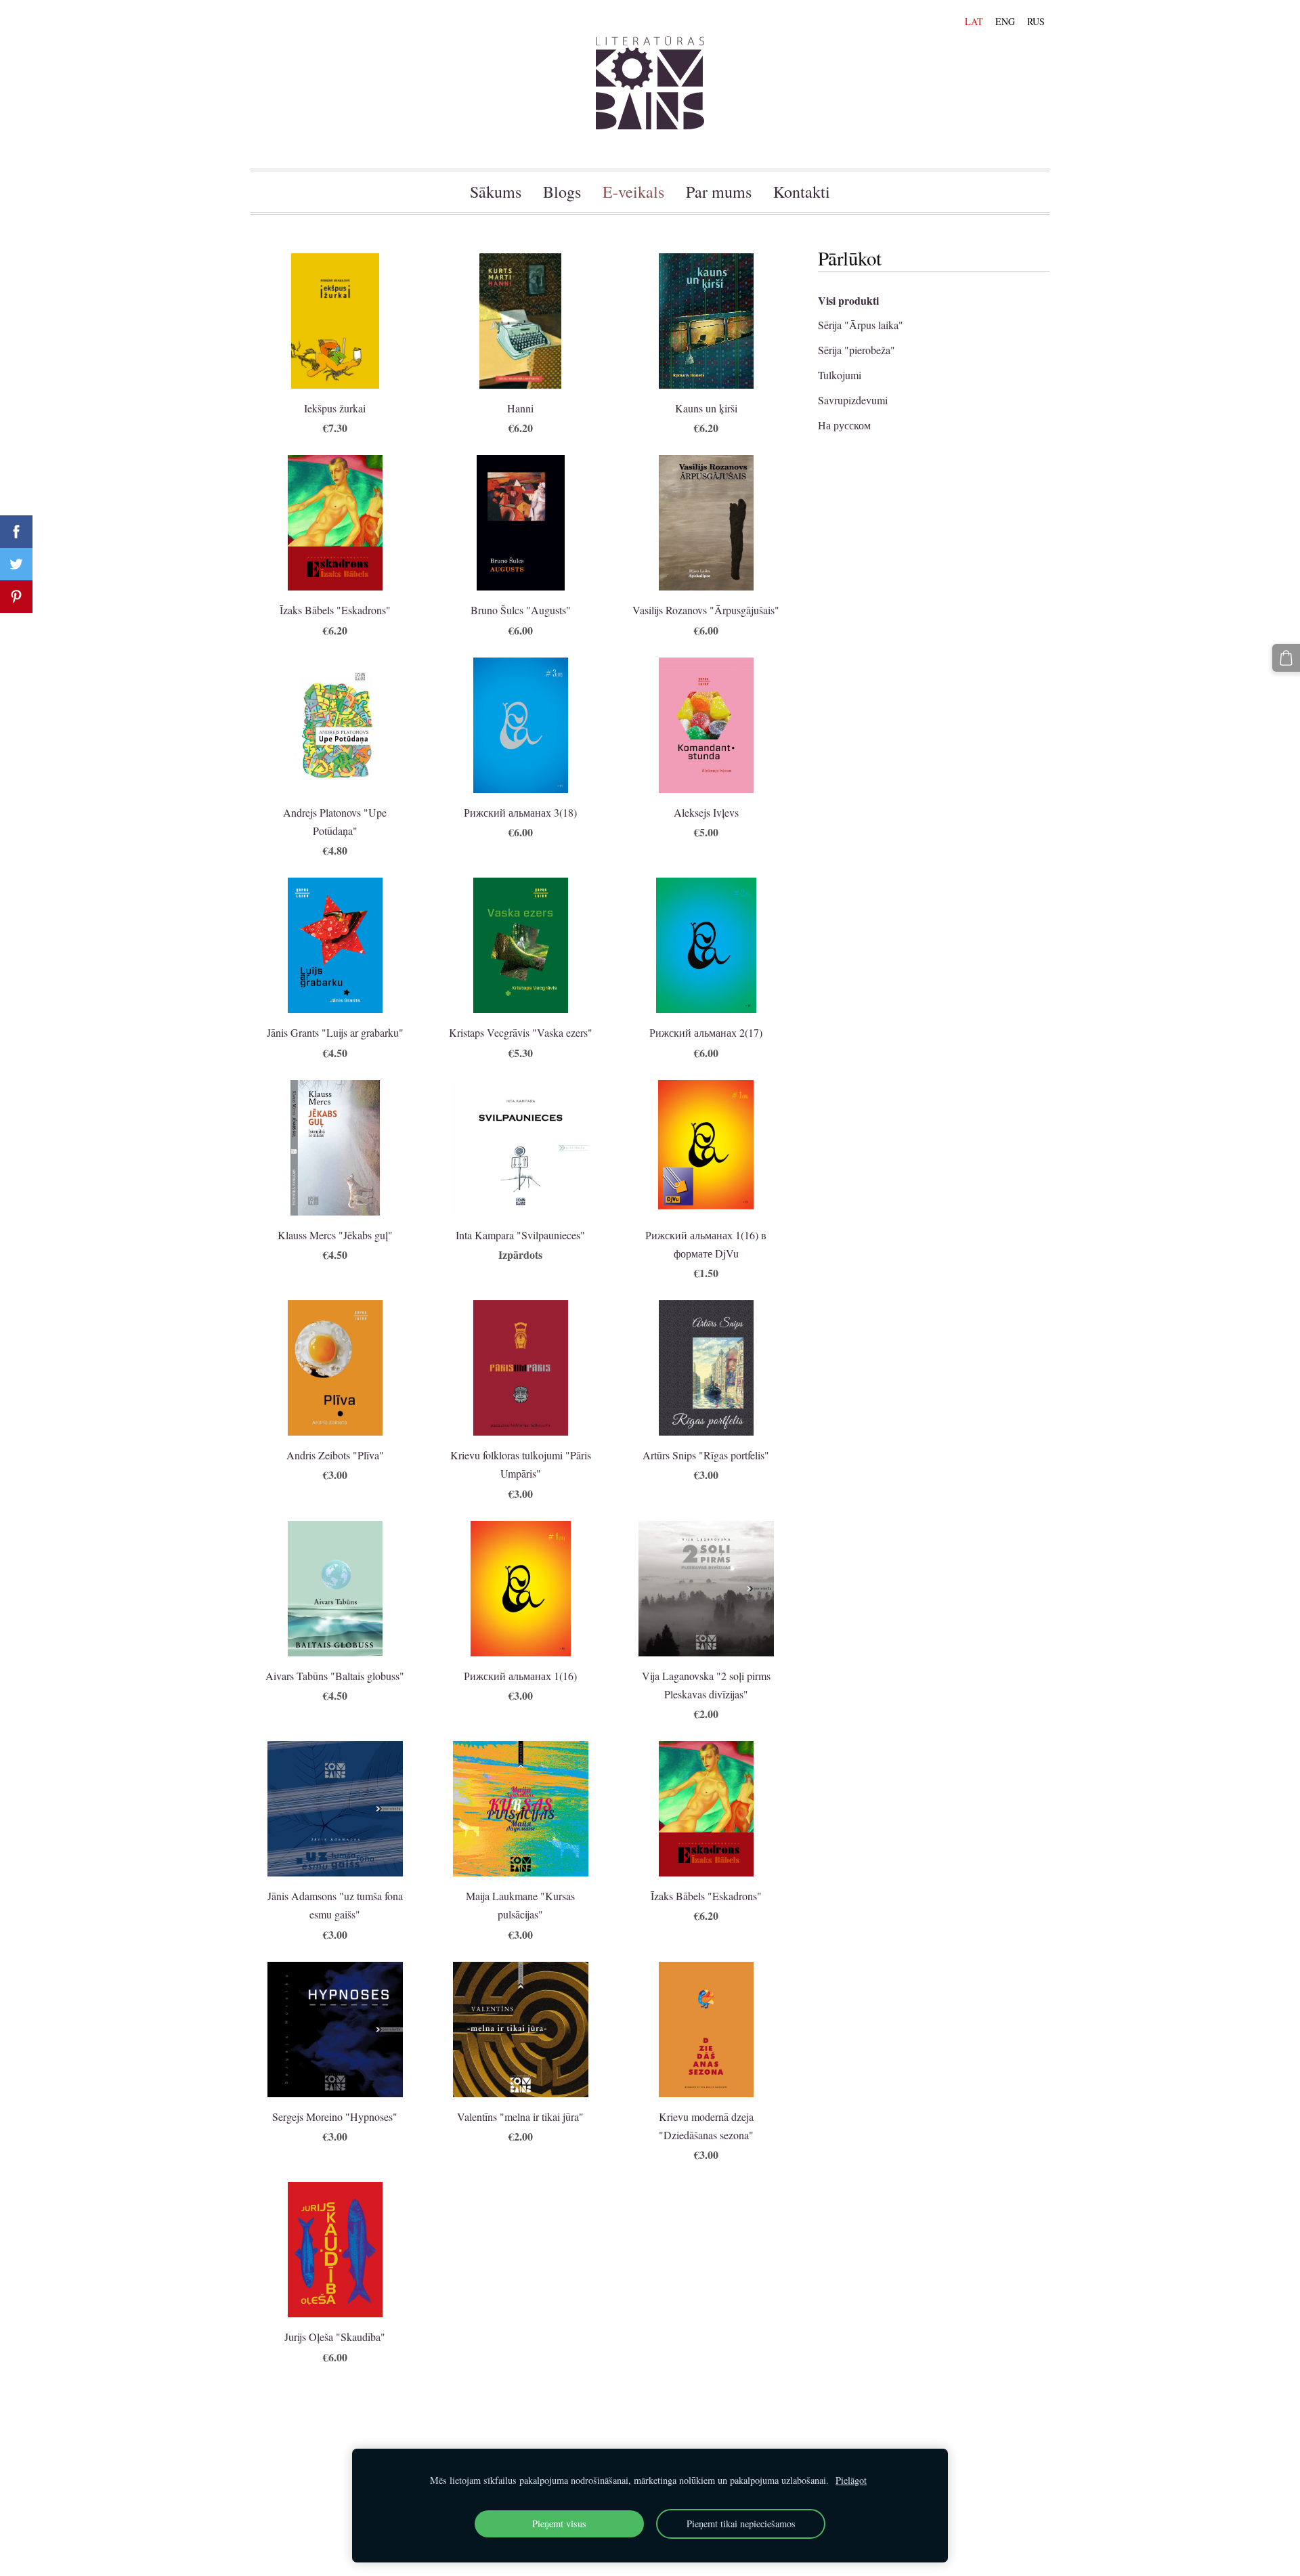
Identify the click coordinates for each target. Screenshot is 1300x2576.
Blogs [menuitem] (562, 192)
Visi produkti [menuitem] (848, 300)
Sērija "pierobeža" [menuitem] (857, 350)
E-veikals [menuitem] (633, 192)
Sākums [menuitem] (496, 192)
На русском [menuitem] (844, 425)
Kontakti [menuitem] (802, 192)
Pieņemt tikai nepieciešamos (741, 2524)
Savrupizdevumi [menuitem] (853, 400)
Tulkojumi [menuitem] (840, 375)
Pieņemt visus (559, 2524)
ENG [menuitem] (1005, 21)
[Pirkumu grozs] (1286, 658)
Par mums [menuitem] (719, 192)
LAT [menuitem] (974, 21)
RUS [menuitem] (1036, 21)
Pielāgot (851, 2480)
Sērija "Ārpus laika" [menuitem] (861, 325)
